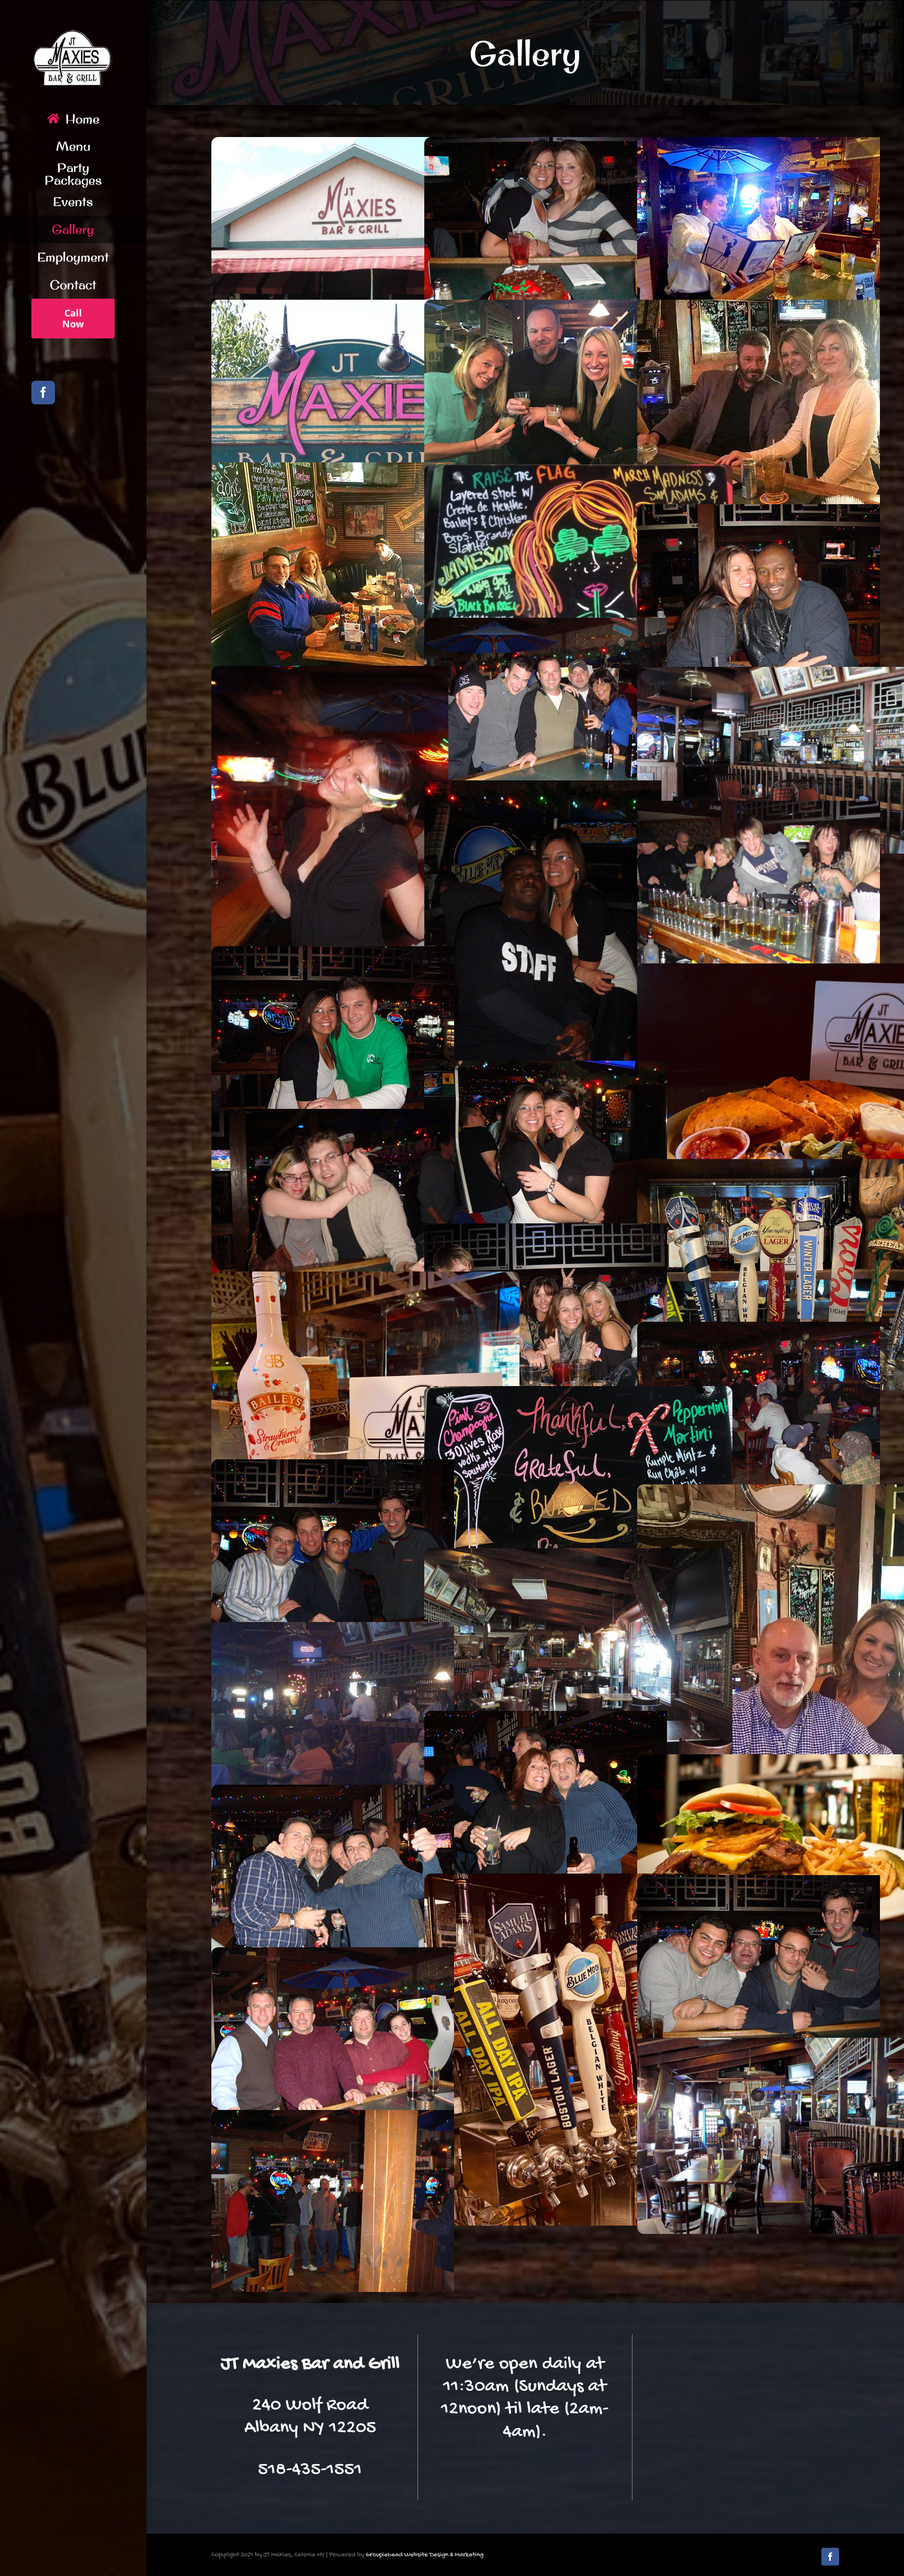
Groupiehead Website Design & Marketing (425, 2555)
